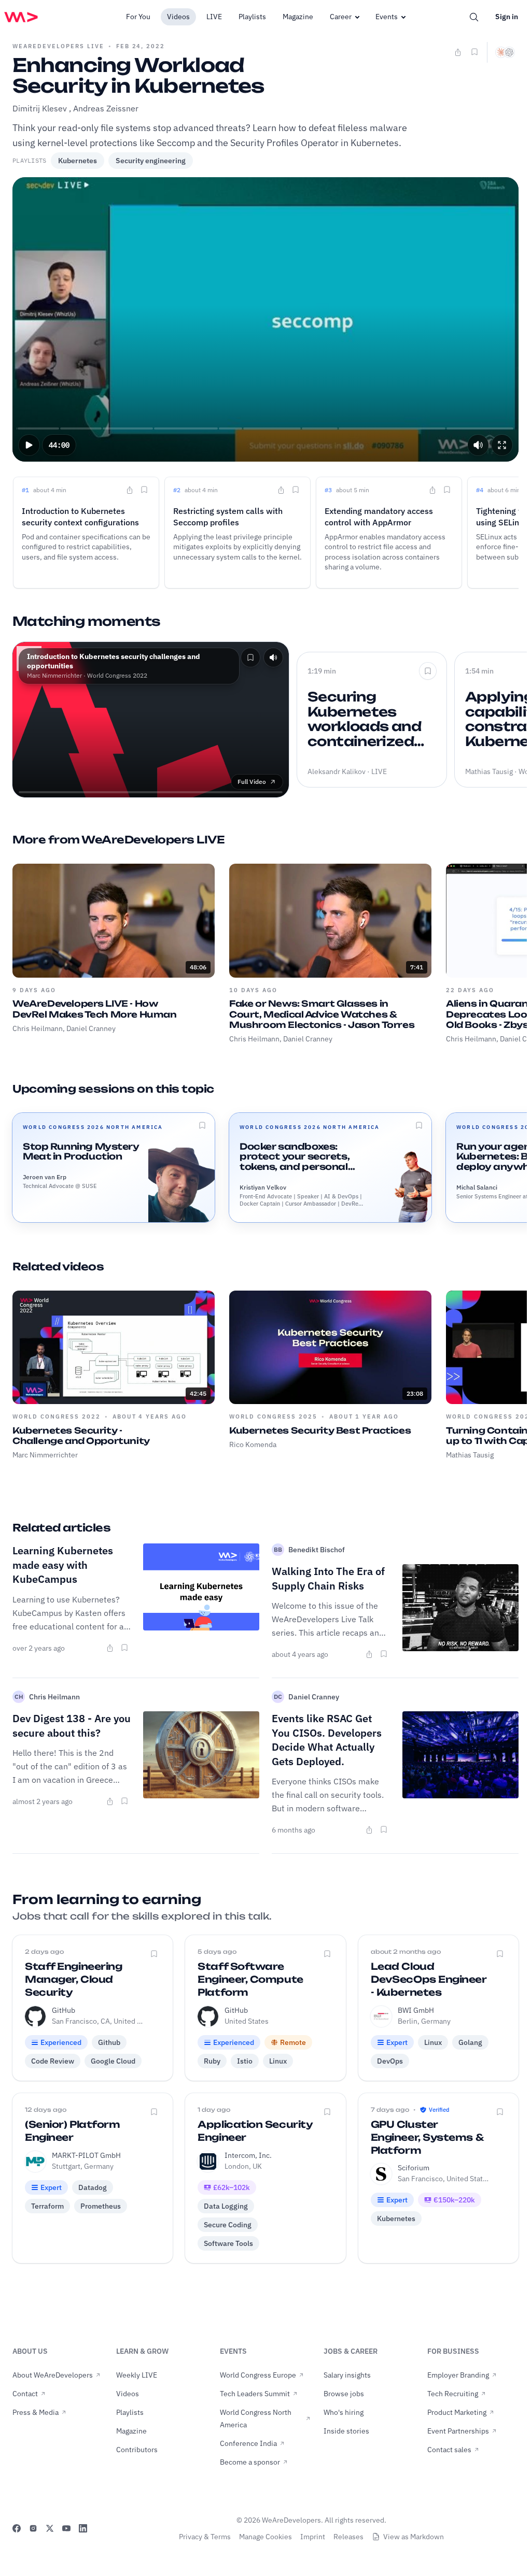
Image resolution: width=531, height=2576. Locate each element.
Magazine (298, 17)
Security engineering (151, 161)
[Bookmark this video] (474, 52)
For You (138, 17)
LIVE (214, 17)
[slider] (266, 428)
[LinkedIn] (83, 2528)
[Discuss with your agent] (505, 52)
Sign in (507, 17)
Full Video (252, 782)
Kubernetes (78, 161)
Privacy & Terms (205, 2537)
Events (387, 17)
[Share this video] (458, 52)
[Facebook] (17, 2528)
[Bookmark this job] (154, 1954)
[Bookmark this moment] (144, 490)
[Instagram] (33, 2528)
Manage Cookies (265, 2537)
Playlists (252, 17)
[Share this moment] (130, 490)
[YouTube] (66, 2528)
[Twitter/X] (50, 2528)
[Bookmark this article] (124, 1648)
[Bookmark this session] (202, 1125)
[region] (265, 319)
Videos (178, 17)
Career (341, 17)
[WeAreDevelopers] (21, 17)
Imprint (313, 2537)
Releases (348, 2537)
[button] (29, 445)
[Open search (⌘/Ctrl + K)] (474, 17)
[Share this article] (110, 1648)
